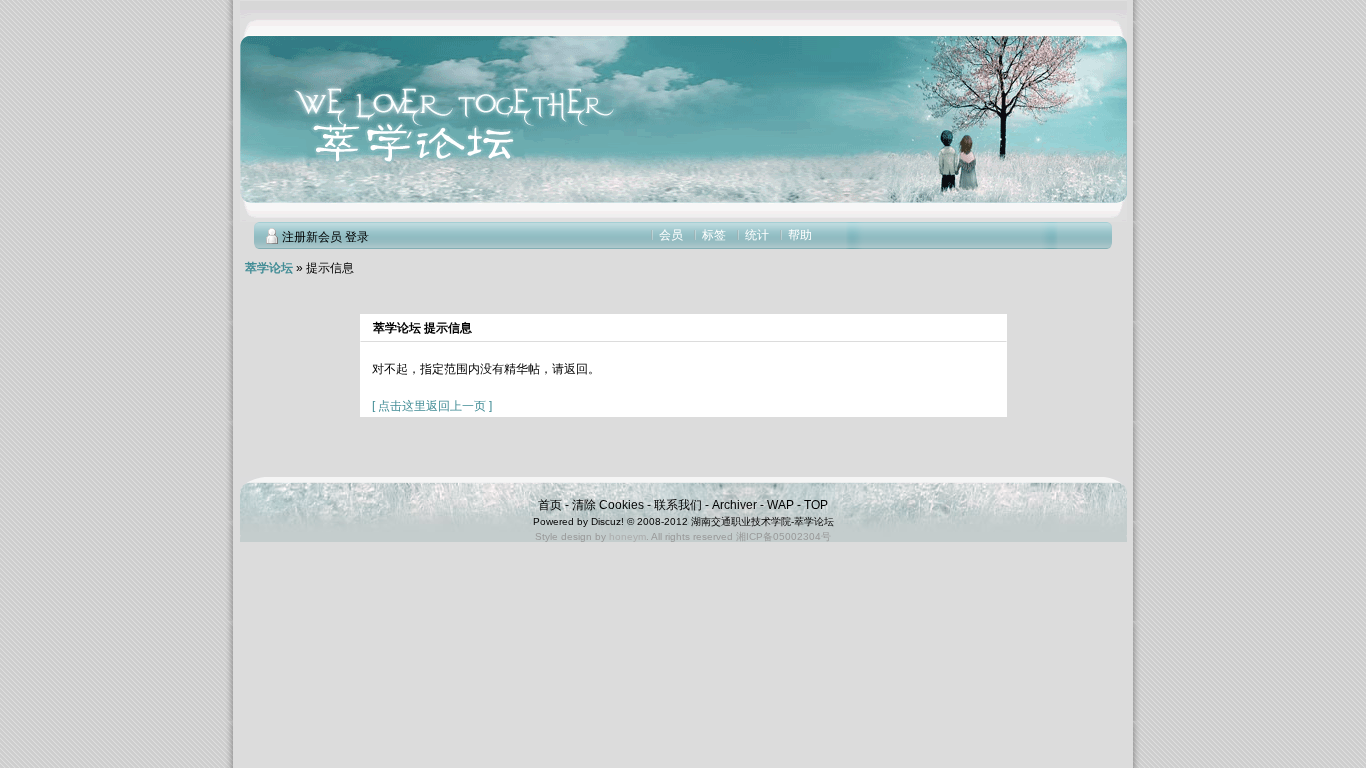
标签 (714, 235)
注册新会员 (312, 237)
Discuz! (607, 521)
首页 (550, 505)
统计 (757, 235)
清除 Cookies (608, 505)
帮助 (800, 235)
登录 (357, 237)
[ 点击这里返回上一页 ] (432, 406)
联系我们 (678, 505)
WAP (780, 505)
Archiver (734, 505)
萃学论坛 (269, 268)
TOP (816, 505)
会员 (671, 235)
